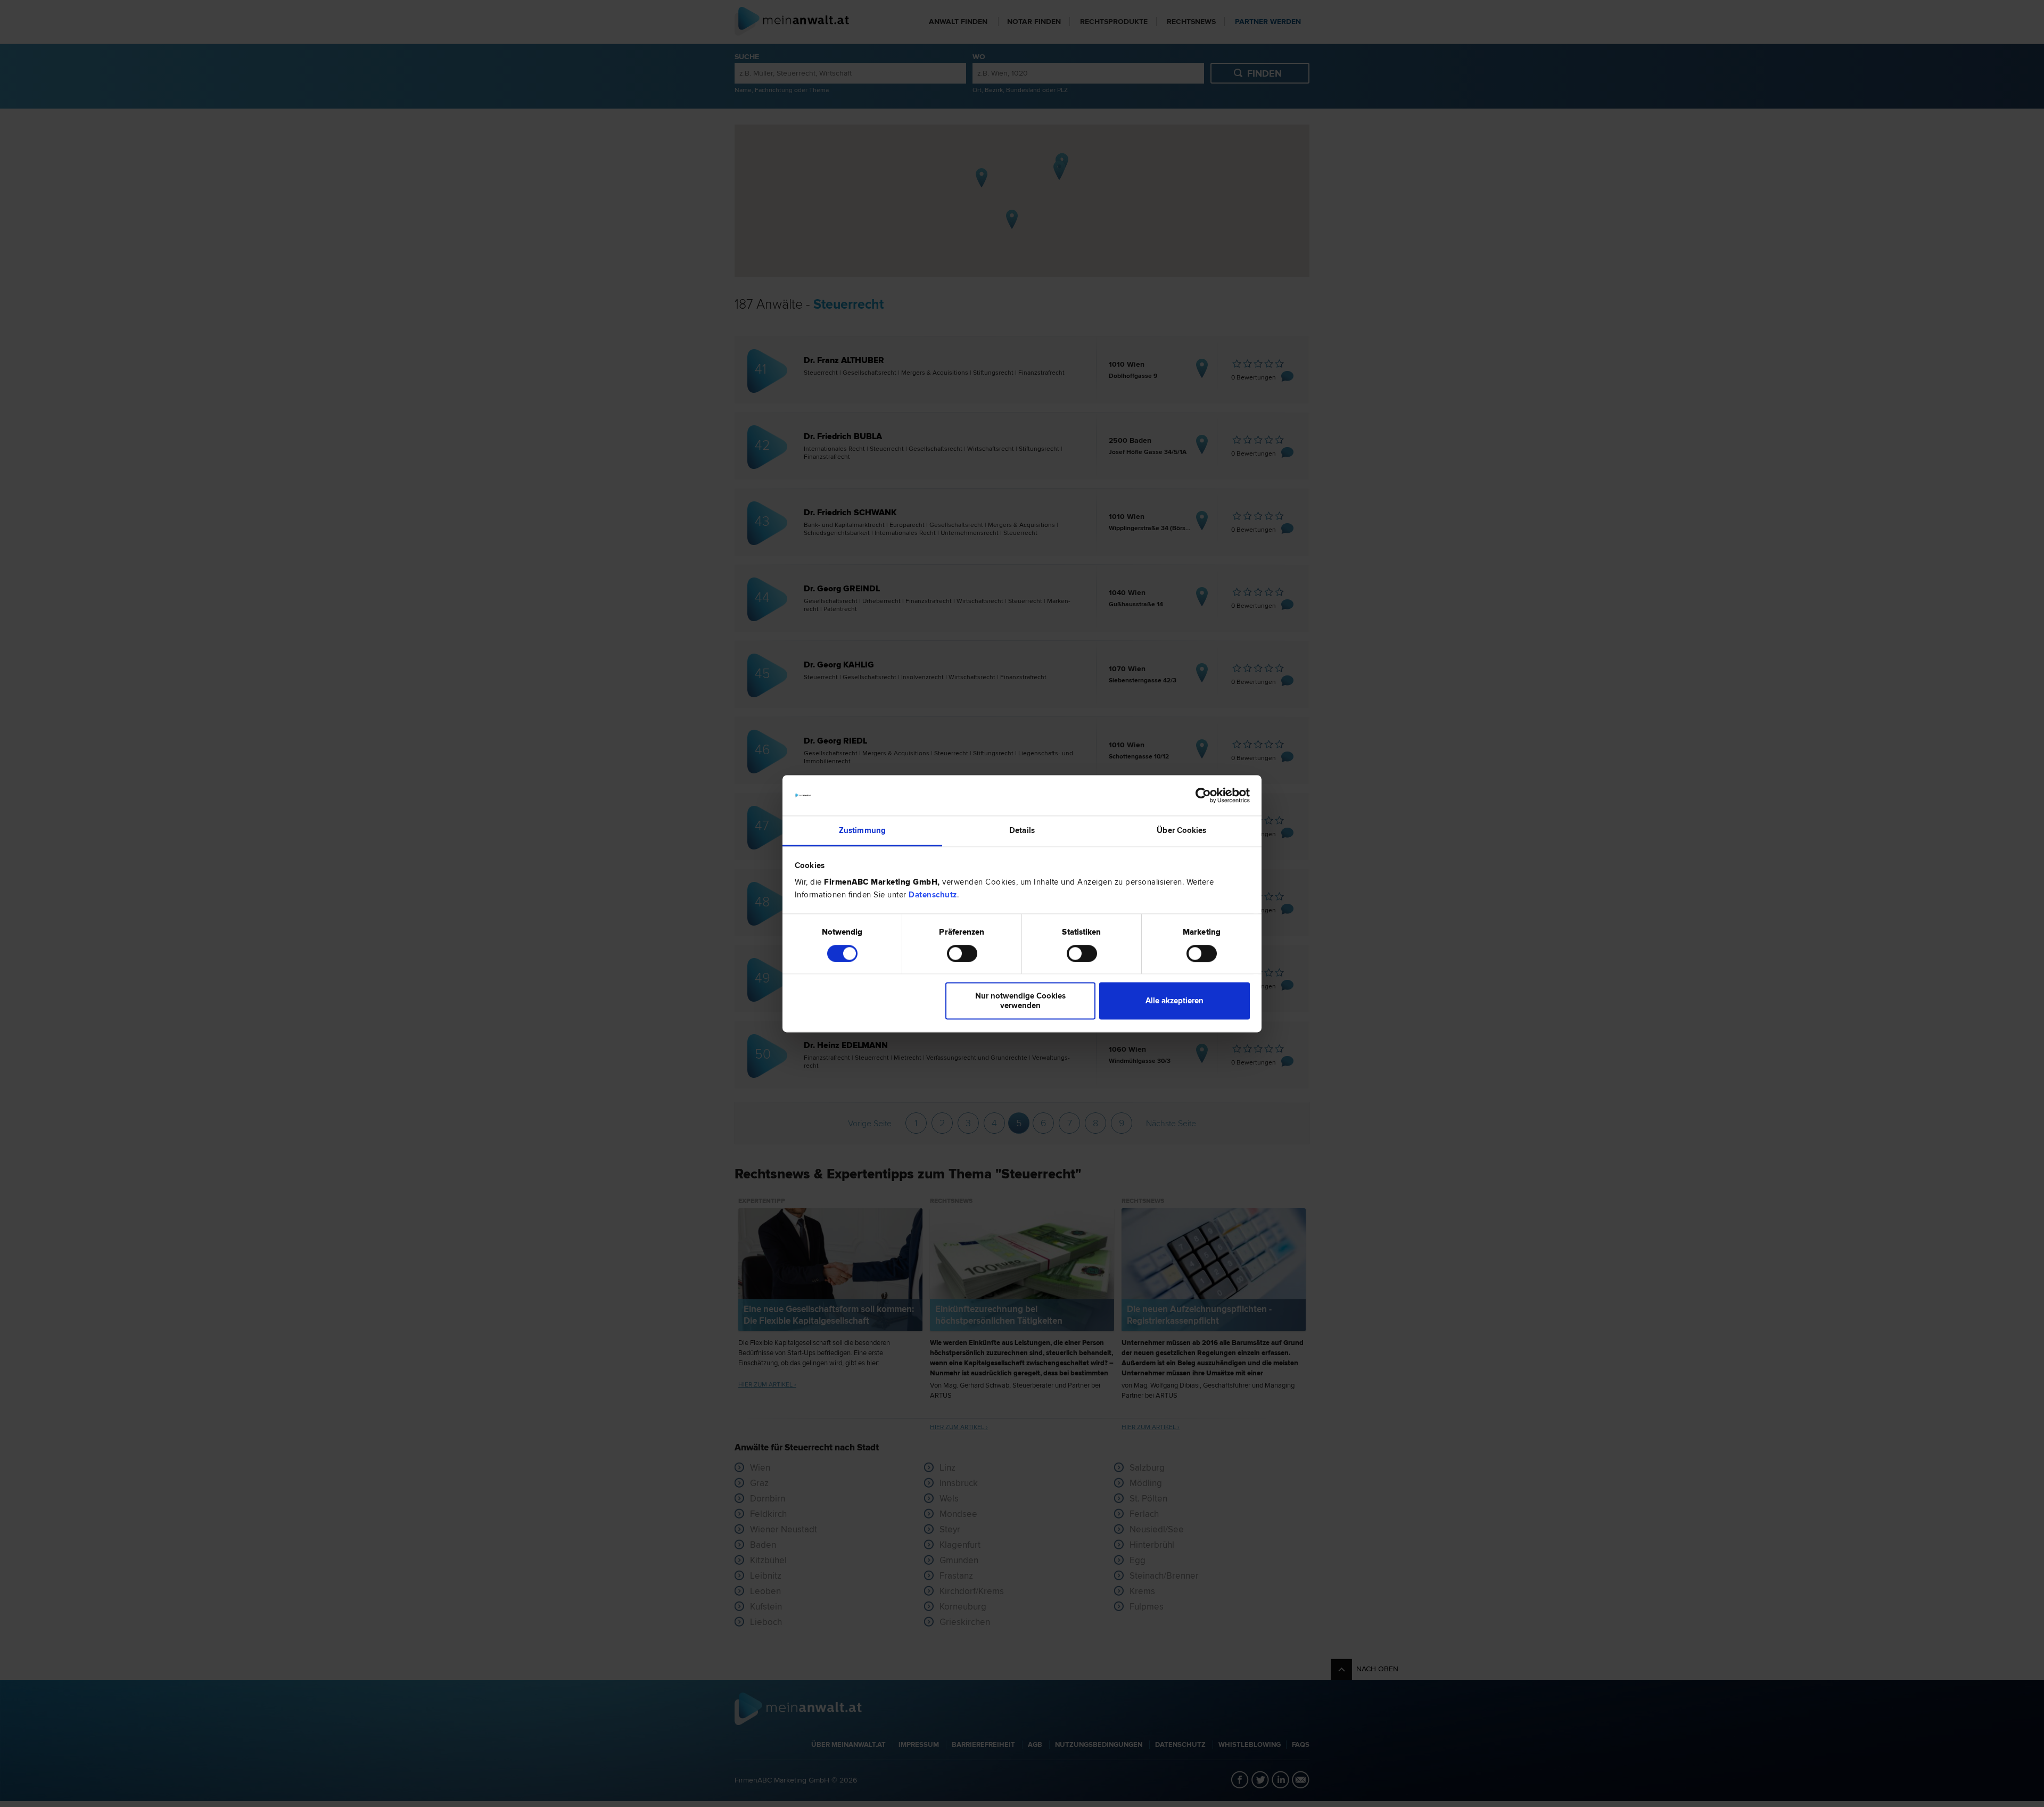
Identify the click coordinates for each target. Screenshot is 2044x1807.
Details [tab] (1022, 831)
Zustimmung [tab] (862, 831)
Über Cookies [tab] (1181, 831)
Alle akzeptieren (1175, 1001)
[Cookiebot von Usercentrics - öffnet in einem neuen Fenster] (1203, 795)
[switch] (962, 953)
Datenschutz (933, 895)
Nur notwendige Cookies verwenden (1020, 1001)
